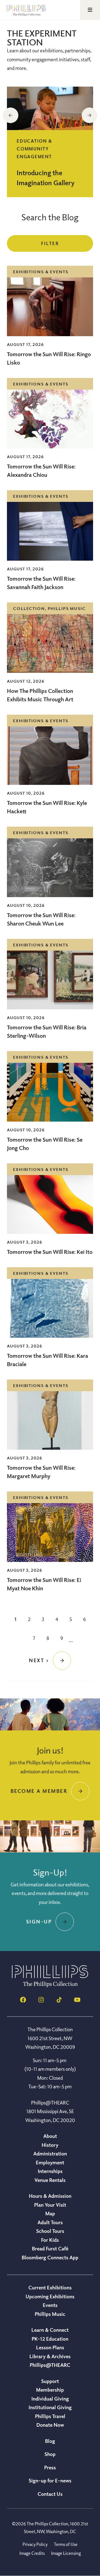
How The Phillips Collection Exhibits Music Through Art (41, 695)
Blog (50, 2441)
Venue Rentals (50, 2180)
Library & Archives (50, 2356)
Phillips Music (50, 2314)
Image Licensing (66, 2553)
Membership (50, 2390)
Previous (11, 115)
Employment (50, 2162)
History (50, 2145)
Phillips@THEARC (50, 2365)
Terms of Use (66, 2544)
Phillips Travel (50, 2416)
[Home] (50, 1986)
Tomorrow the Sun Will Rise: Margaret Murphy (41, 1472)
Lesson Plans (50, 2347)
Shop (50, 2454)
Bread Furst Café (50, 2248)
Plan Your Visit (50, 2205)
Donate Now (50, 2425)
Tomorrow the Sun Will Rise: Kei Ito (50, 1252)
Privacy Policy (35, 2544)
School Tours (50, 2231)
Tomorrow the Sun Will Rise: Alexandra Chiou (41, 471)
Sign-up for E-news (50, 2480)
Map (50, 2213)
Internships (50, 2171)
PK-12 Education (50, 2339)
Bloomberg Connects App (50, 2257)
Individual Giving (50, 2399)
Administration (50, 2153)
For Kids (50, 2240)
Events (50, 2305)
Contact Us (50, 2494)
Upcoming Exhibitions (50, 2296)
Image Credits (32, 2553)
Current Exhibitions (50, 2287)
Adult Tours (50, 2222)
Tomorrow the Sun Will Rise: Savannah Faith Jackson (41, 583)
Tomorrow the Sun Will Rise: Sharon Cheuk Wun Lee (41, 919)
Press (50, 2467)
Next (89, 115)
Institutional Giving (50, 2407)
